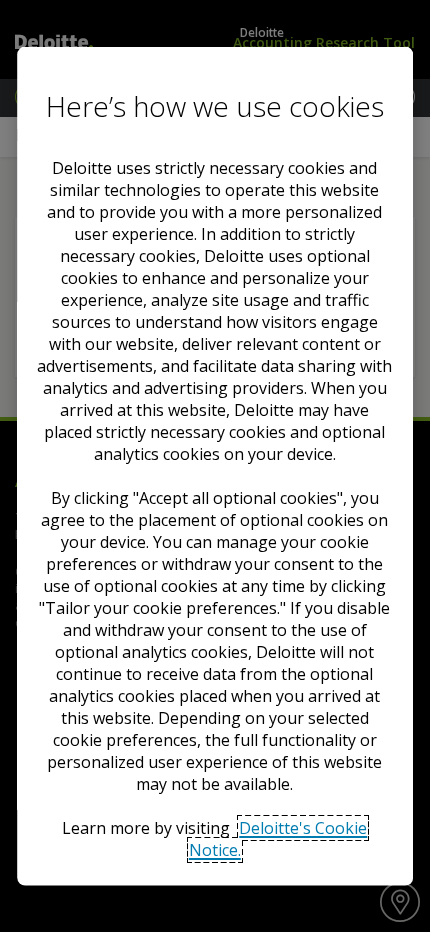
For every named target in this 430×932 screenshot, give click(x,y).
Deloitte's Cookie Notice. (278, 839)
